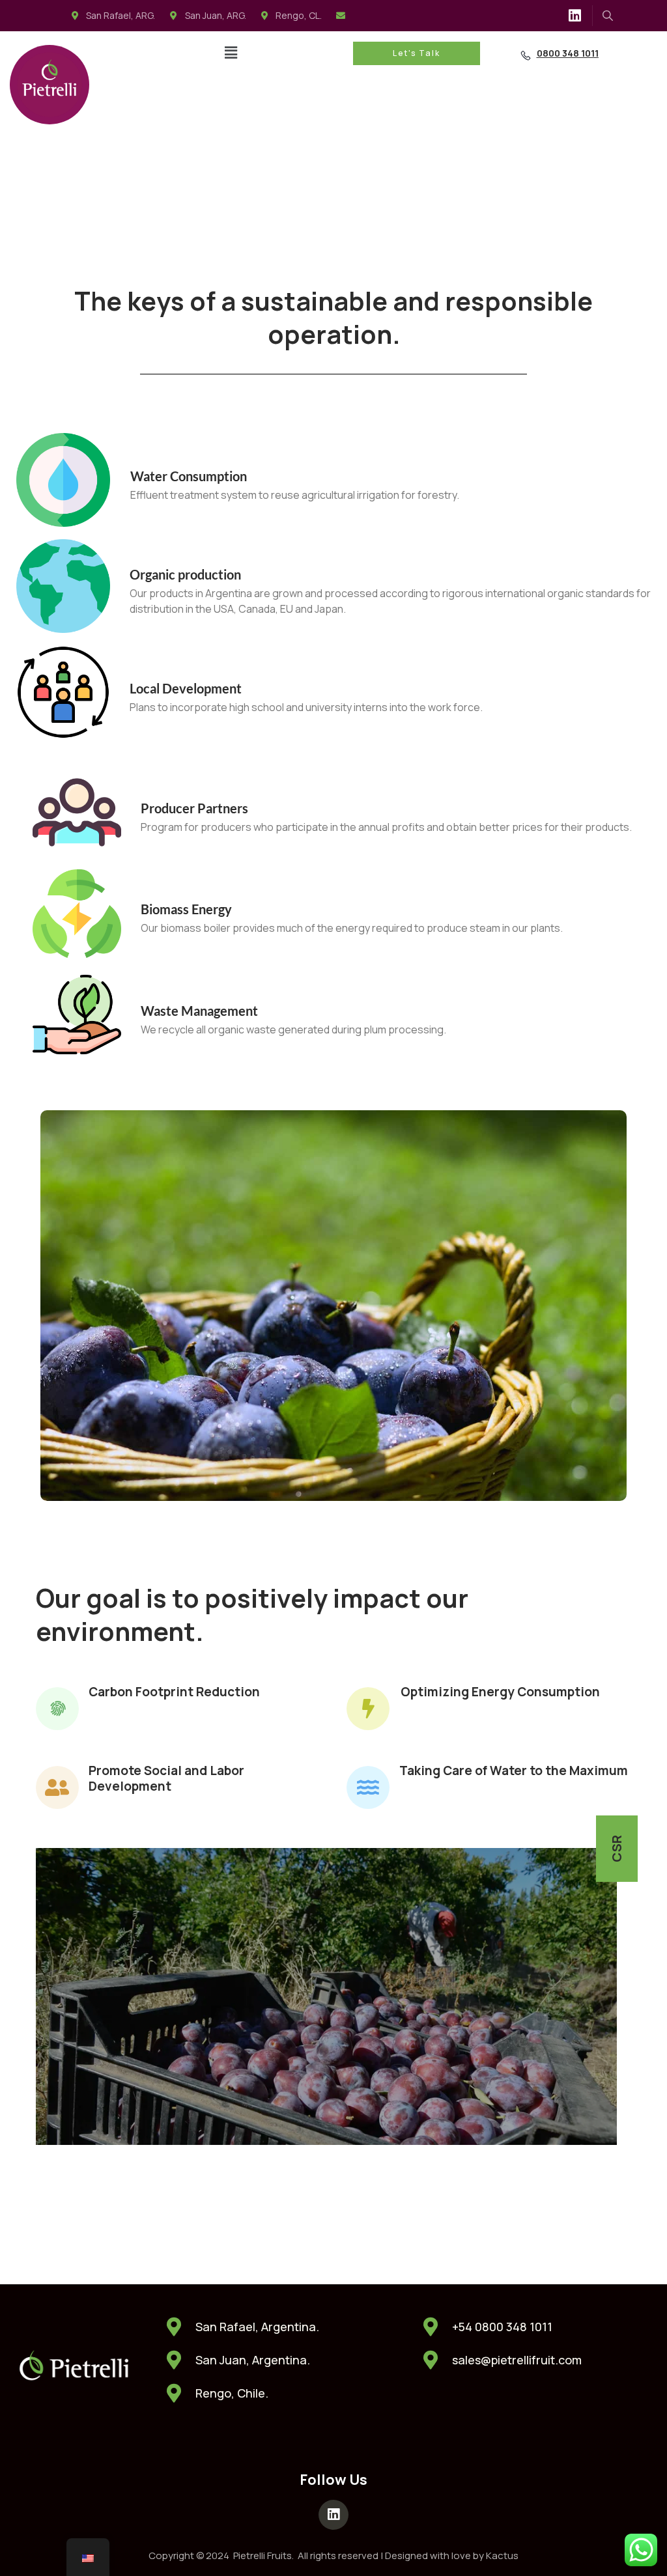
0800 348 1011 (568, 53)
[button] (231, 52)
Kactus (502, 2555)
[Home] (50, 85)
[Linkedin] (575, 16)
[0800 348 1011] (526, 55)
